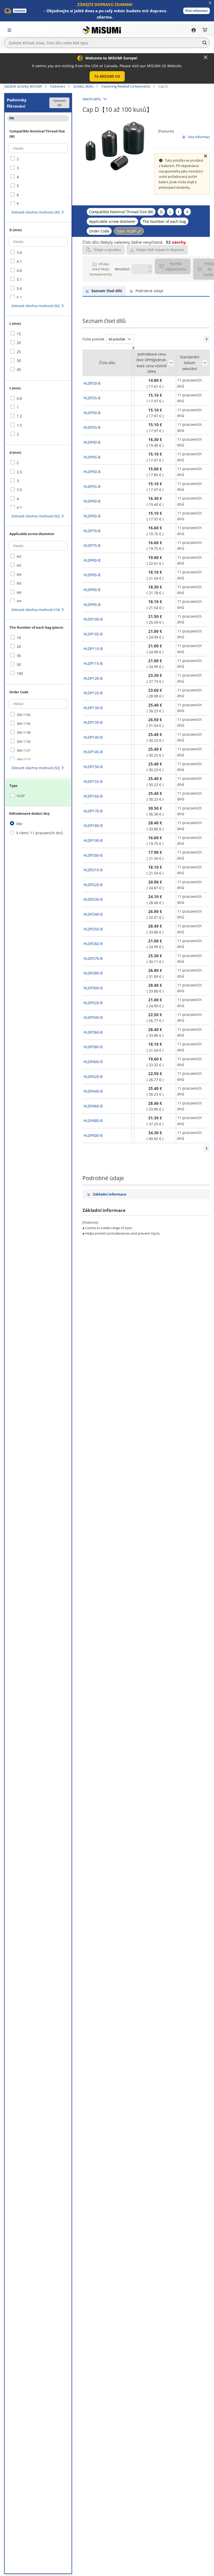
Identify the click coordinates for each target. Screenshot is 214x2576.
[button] (197, 11)
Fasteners (58, 86)
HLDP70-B (92, 531)
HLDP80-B (92, 560)
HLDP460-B (93, 1106)
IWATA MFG (92, 99)
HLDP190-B (93, 840)
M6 (19, 593)
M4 (19, 575)
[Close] (206, 57)
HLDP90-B (92, 590)
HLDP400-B (93, 1062)
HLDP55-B (92, 486)
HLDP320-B (93, 1003)
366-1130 (24, 742)
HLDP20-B (92, 383)
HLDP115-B (93, 663)
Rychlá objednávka (176, 266)
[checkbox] (38, 159)
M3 (19, 565)
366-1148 (24, 732)
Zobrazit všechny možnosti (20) (36, 212)
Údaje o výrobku (107, 250)
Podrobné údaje (149, 291)
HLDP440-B (93, 1091)
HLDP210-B (93, 870)
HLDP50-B (92, 472)
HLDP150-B (93, 767)
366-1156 (24, 724)
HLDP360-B (93, 1032)
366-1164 (24, 715)
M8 (19, 601)
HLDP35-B (92, 427)
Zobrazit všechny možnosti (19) (36, 610)
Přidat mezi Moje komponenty (101, 269)
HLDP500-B (93, 1135)
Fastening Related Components (126, 86)
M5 (19, 583)
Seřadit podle (171, 363)
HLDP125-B (93, 693)
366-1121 (24, 750)
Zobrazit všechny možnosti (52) (36, 306)
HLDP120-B (93, 678)
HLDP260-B (93, 944)
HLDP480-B (93, 1121)
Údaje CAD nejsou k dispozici (160, 250)
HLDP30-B (92, 413)
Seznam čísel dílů (107, 291)
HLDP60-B (92, 501)
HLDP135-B (93, 722)
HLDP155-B (93, 781)
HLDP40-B (92, 442)
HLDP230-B (93, 899)
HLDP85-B (92, 575)
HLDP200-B (93, 855)
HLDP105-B (93, 634)
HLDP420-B (93, 1077)
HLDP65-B (92, 516)
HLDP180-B (93, 826)
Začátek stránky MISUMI (23, 86)
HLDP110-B (93, 649)
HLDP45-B (92, 457)
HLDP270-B (93, 958)
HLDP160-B (93, 796)
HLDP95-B (92, 605)
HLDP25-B (92, 398)
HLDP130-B (93, 708)
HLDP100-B (93, 619)
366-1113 (24, 760)
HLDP (21, 796)
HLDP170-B (93, 811)
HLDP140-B (93, 737)
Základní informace (110, 1194)
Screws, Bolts (83, 86)
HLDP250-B (93, 929)
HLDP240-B (93, 914)
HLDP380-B (93, 1047)
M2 (19, 557)
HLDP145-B (93, 752)
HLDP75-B (92, 545)
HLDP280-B (93, 973)
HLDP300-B (93, 988)
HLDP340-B (93, 1017)
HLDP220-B (93, 885)
